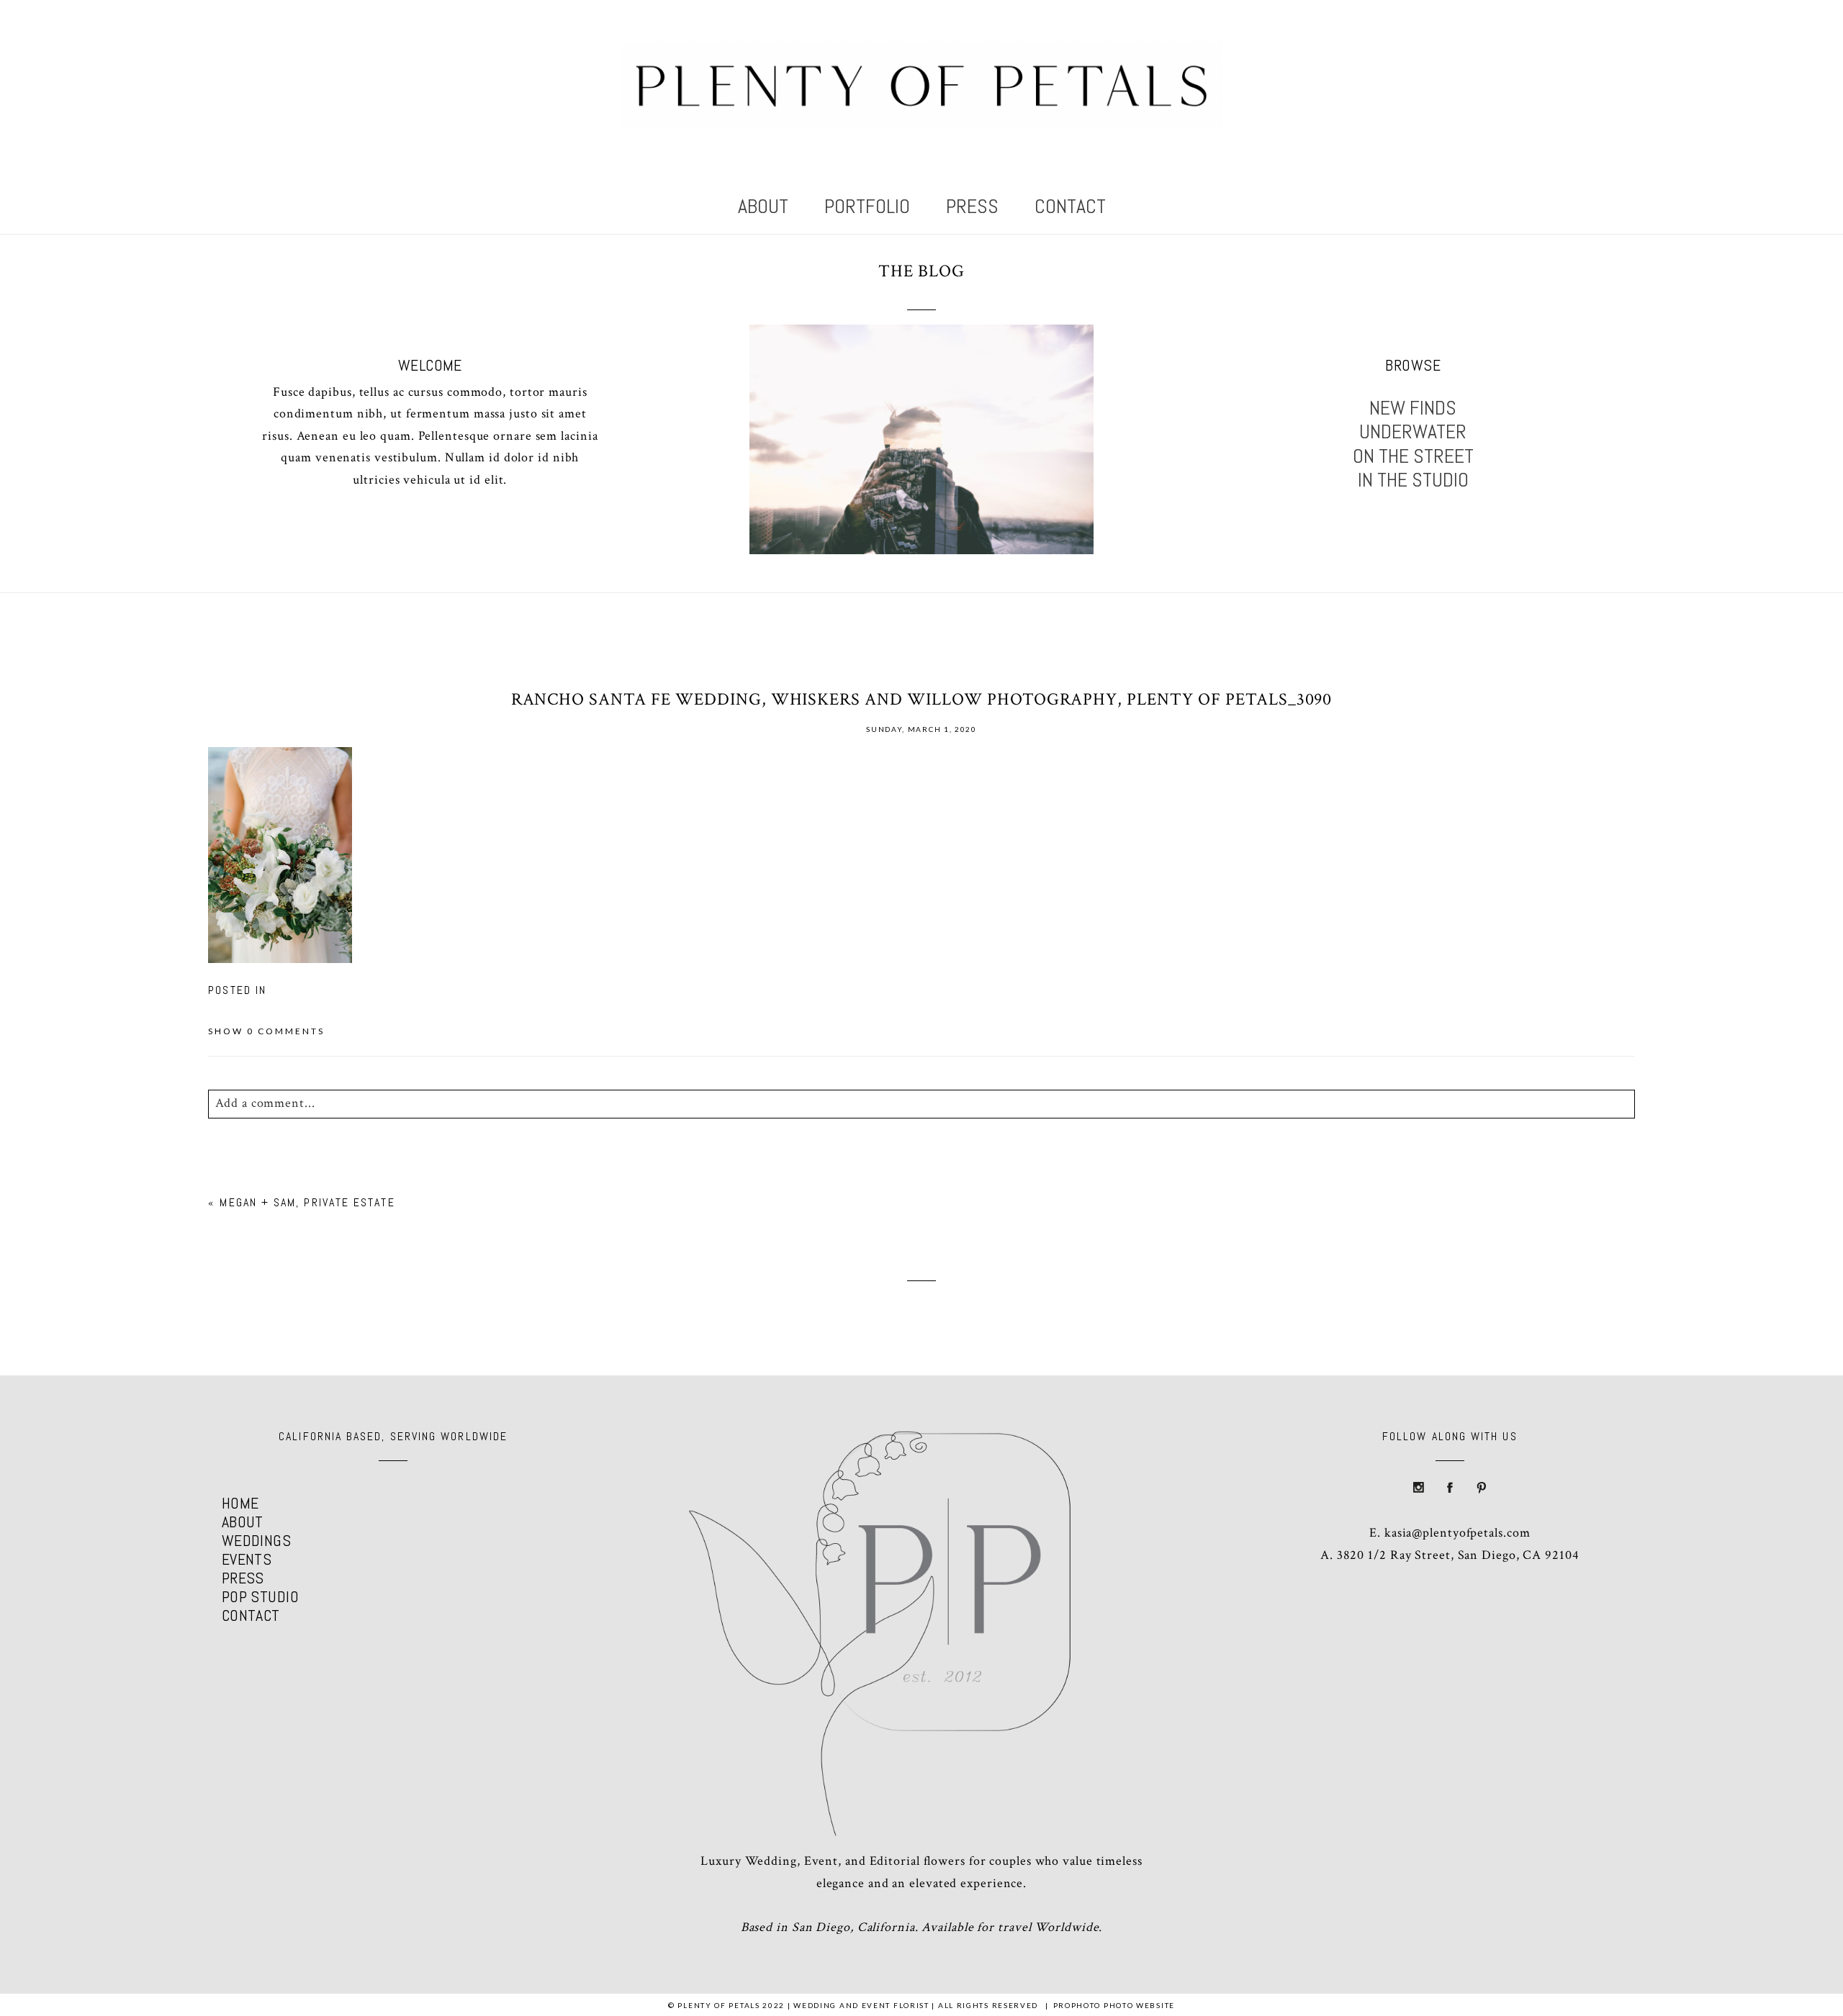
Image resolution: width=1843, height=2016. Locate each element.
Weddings (257, 1540)
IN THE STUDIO (1413, 480)
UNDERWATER (1413, 432)
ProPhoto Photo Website (1114, 2005)
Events (247, 1559)
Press (972, 206)
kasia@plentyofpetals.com (1457, 1533)
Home (240, 1503)
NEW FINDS (1413, 408)
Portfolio (867, 206)
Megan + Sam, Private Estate (307, 1202)
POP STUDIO (260, 1596)
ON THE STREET (1413, 456)
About (763, 206)
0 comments (266, 1031)
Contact (1070, 206)
